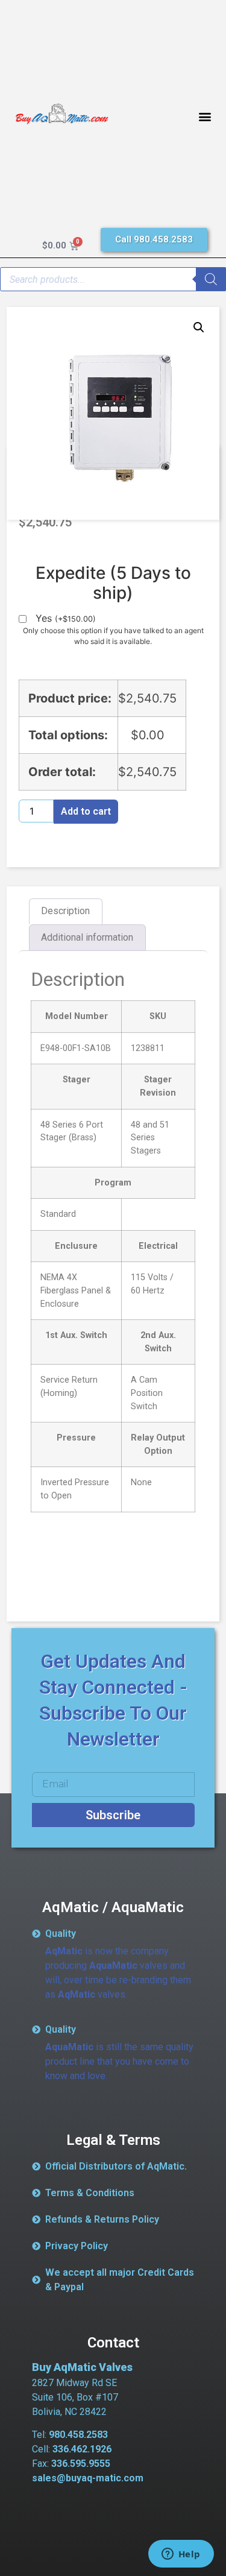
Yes (66, 619)
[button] (205, 117)
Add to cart (86, 811)
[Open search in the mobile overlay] (113, 279)
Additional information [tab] (87, 937)
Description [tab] (65, 911)
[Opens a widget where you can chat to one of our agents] (181, 2555)
